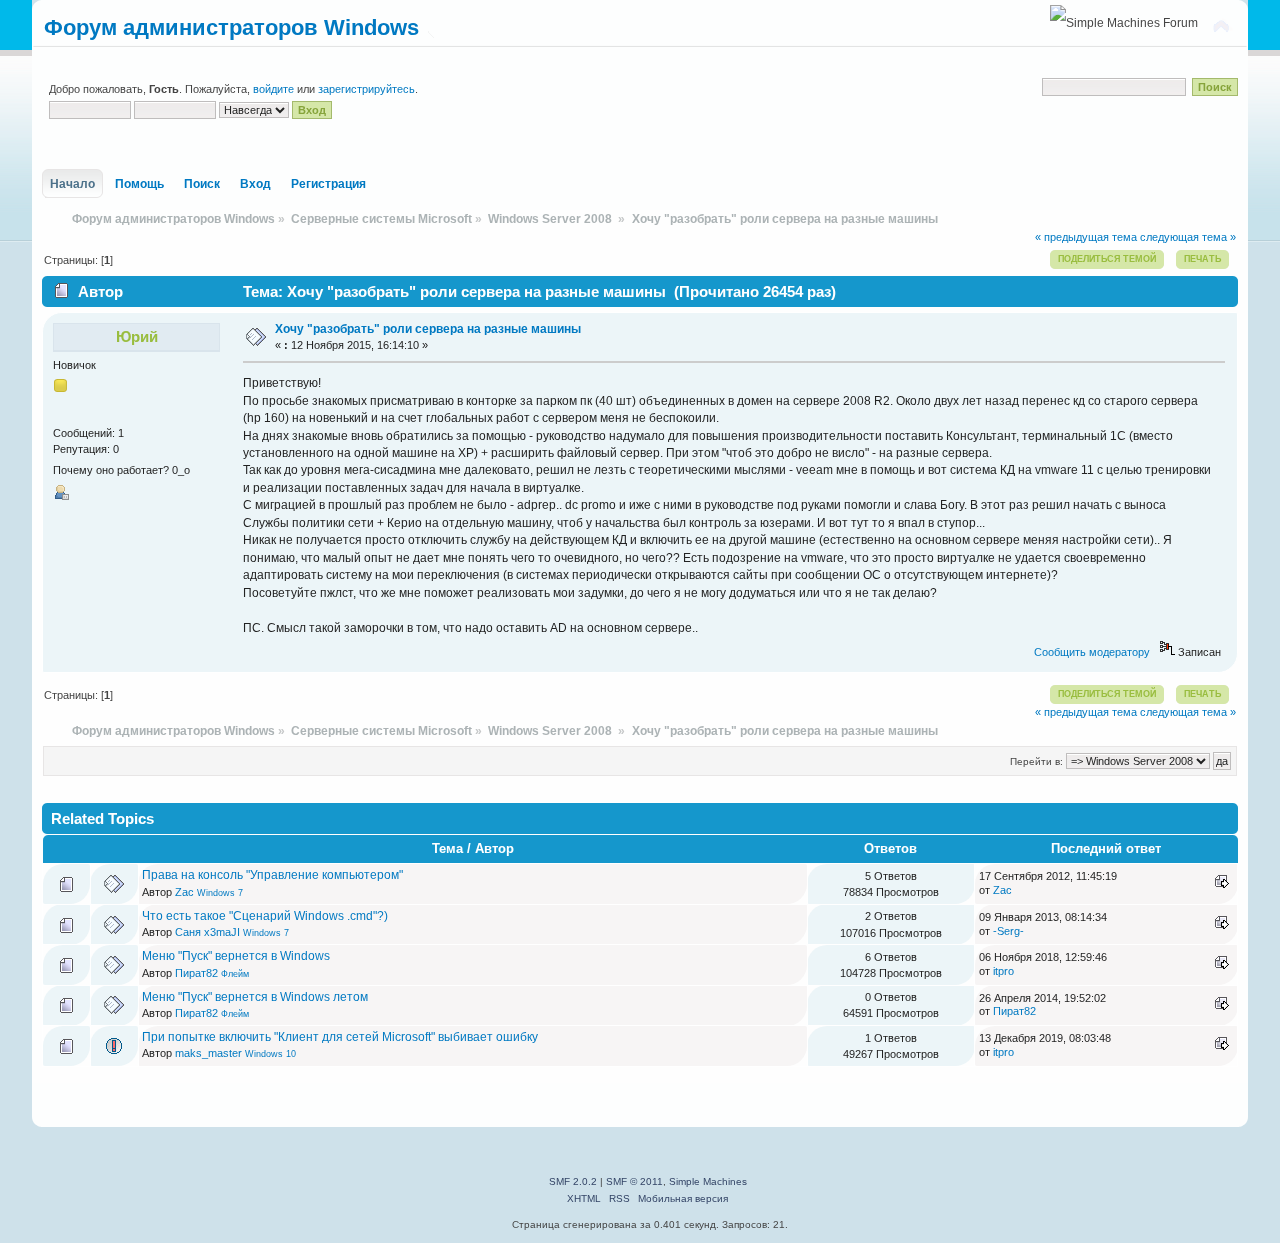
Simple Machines (708, 1181)
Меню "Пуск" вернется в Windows (236, 956)
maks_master (208, 1053)
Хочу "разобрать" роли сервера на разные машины (428, 329)
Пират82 (196, 973)
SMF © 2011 (634, 1181)
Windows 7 (220, 893)
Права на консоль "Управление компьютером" (272, 875)
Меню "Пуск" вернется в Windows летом (255, 997)
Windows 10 (270, 1054)
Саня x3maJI (207, 932)
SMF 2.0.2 (573, 1181)
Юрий (137, 336)
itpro (1003, 971)
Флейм (235, 974)
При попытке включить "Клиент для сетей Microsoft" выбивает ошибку (340, 1037)
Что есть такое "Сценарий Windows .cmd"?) (265, 916)
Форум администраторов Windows (231, 27)
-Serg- (1008, 931)
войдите (273, 89)
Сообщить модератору (1092, 652)
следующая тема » (1188, 237)
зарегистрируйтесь (366, 89)
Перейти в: (1036, 761)
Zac (184, 892)
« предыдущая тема (1086, 237)
